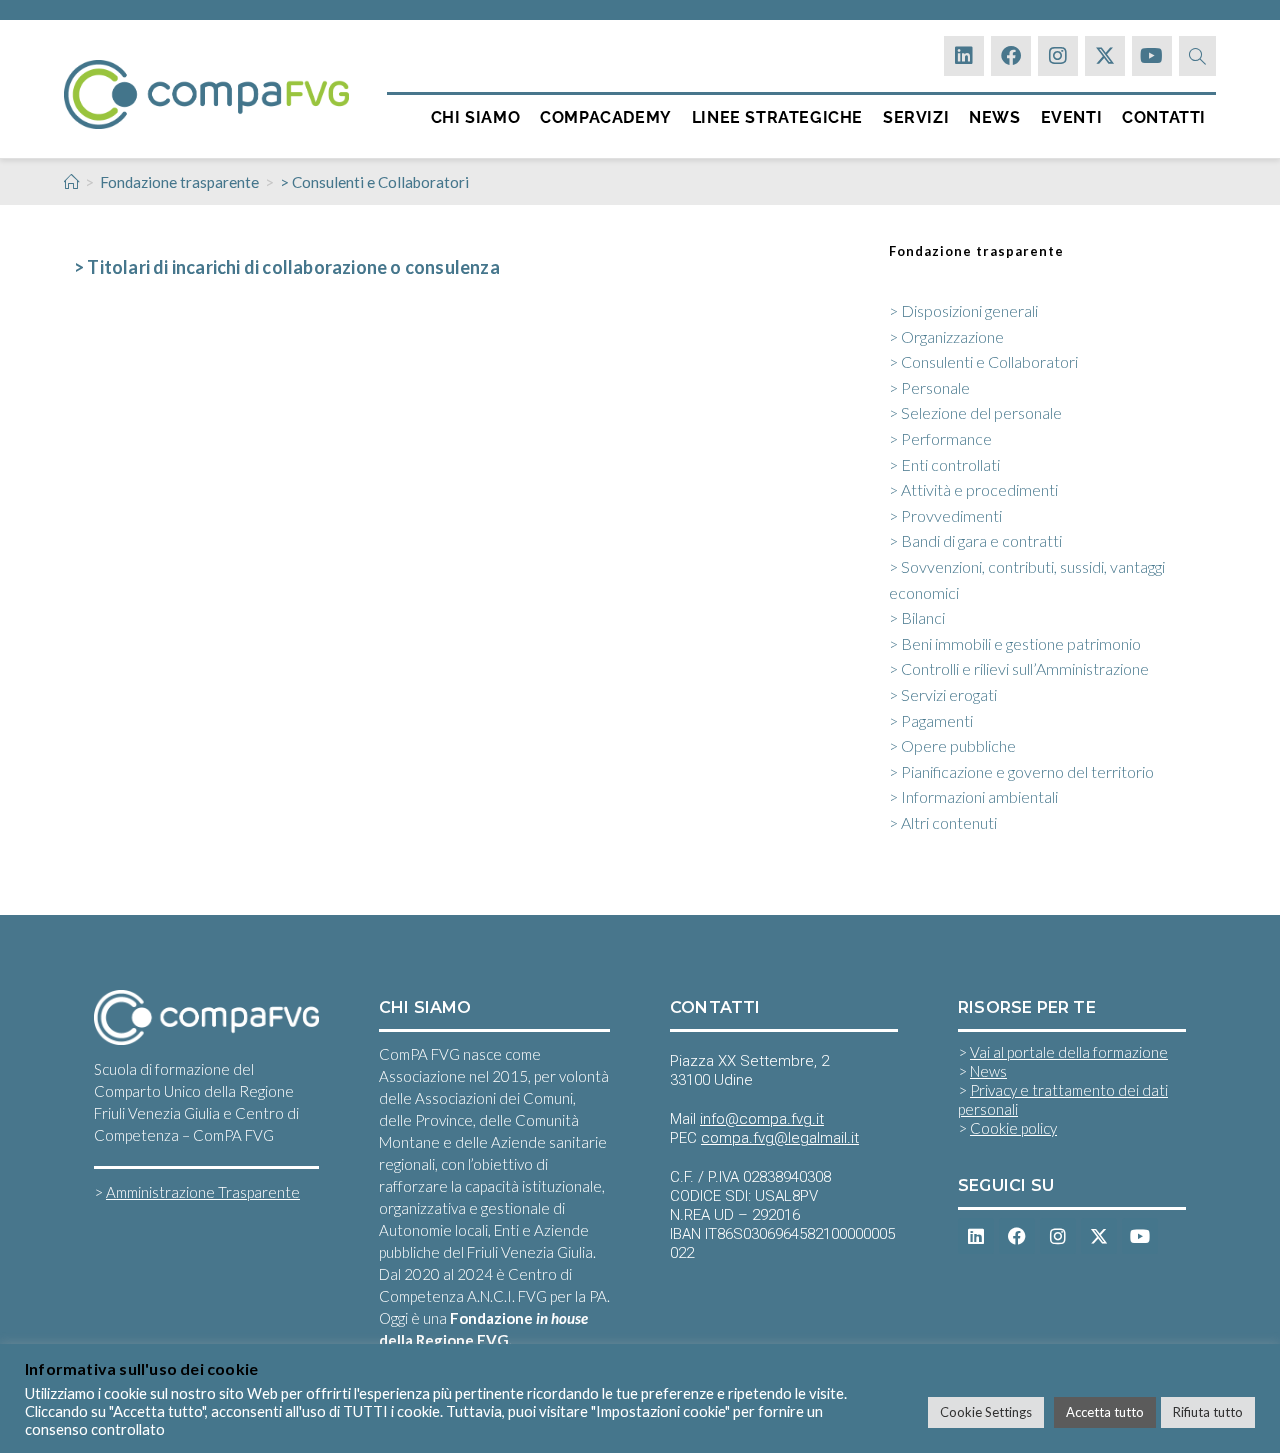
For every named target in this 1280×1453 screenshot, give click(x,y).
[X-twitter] (1105, 56)
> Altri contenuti (943, 822)
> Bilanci (917, 617)
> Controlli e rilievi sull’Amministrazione (1019, 668)
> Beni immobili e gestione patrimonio (1015, 643)
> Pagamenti (931, 720)
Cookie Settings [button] (986, 1412)
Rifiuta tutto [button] (1208, 1412)
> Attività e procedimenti (973, 489)
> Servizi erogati (943, 694)
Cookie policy (1013, 1128)
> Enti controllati (944, 464)
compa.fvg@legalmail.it (780, 1138)
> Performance (940, 438)
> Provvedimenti (945, 515)
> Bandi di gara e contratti (975, 540)
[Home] (71, 182)
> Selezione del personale (975, 412)
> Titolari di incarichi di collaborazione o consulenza (287, 267)
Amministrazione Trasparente (203, 1192)
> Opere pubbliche (952, 745)
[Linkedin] (964, 56)
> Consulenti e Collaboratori (374, 182)
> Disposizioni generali (963, 310)
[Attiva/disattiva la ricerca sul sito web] (1197, 56)
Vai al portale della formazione (1069, 1052)
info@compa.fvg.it (762, 1119)
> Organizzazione (946, 336)
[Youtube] (1152, 56)
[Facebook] (1011, 56)
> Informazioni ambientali (973, 796)
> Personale (929, 387)
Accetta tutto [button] (1105, 1412)
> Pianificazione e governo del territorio (1021, 771)
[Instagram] (1058, 56)
